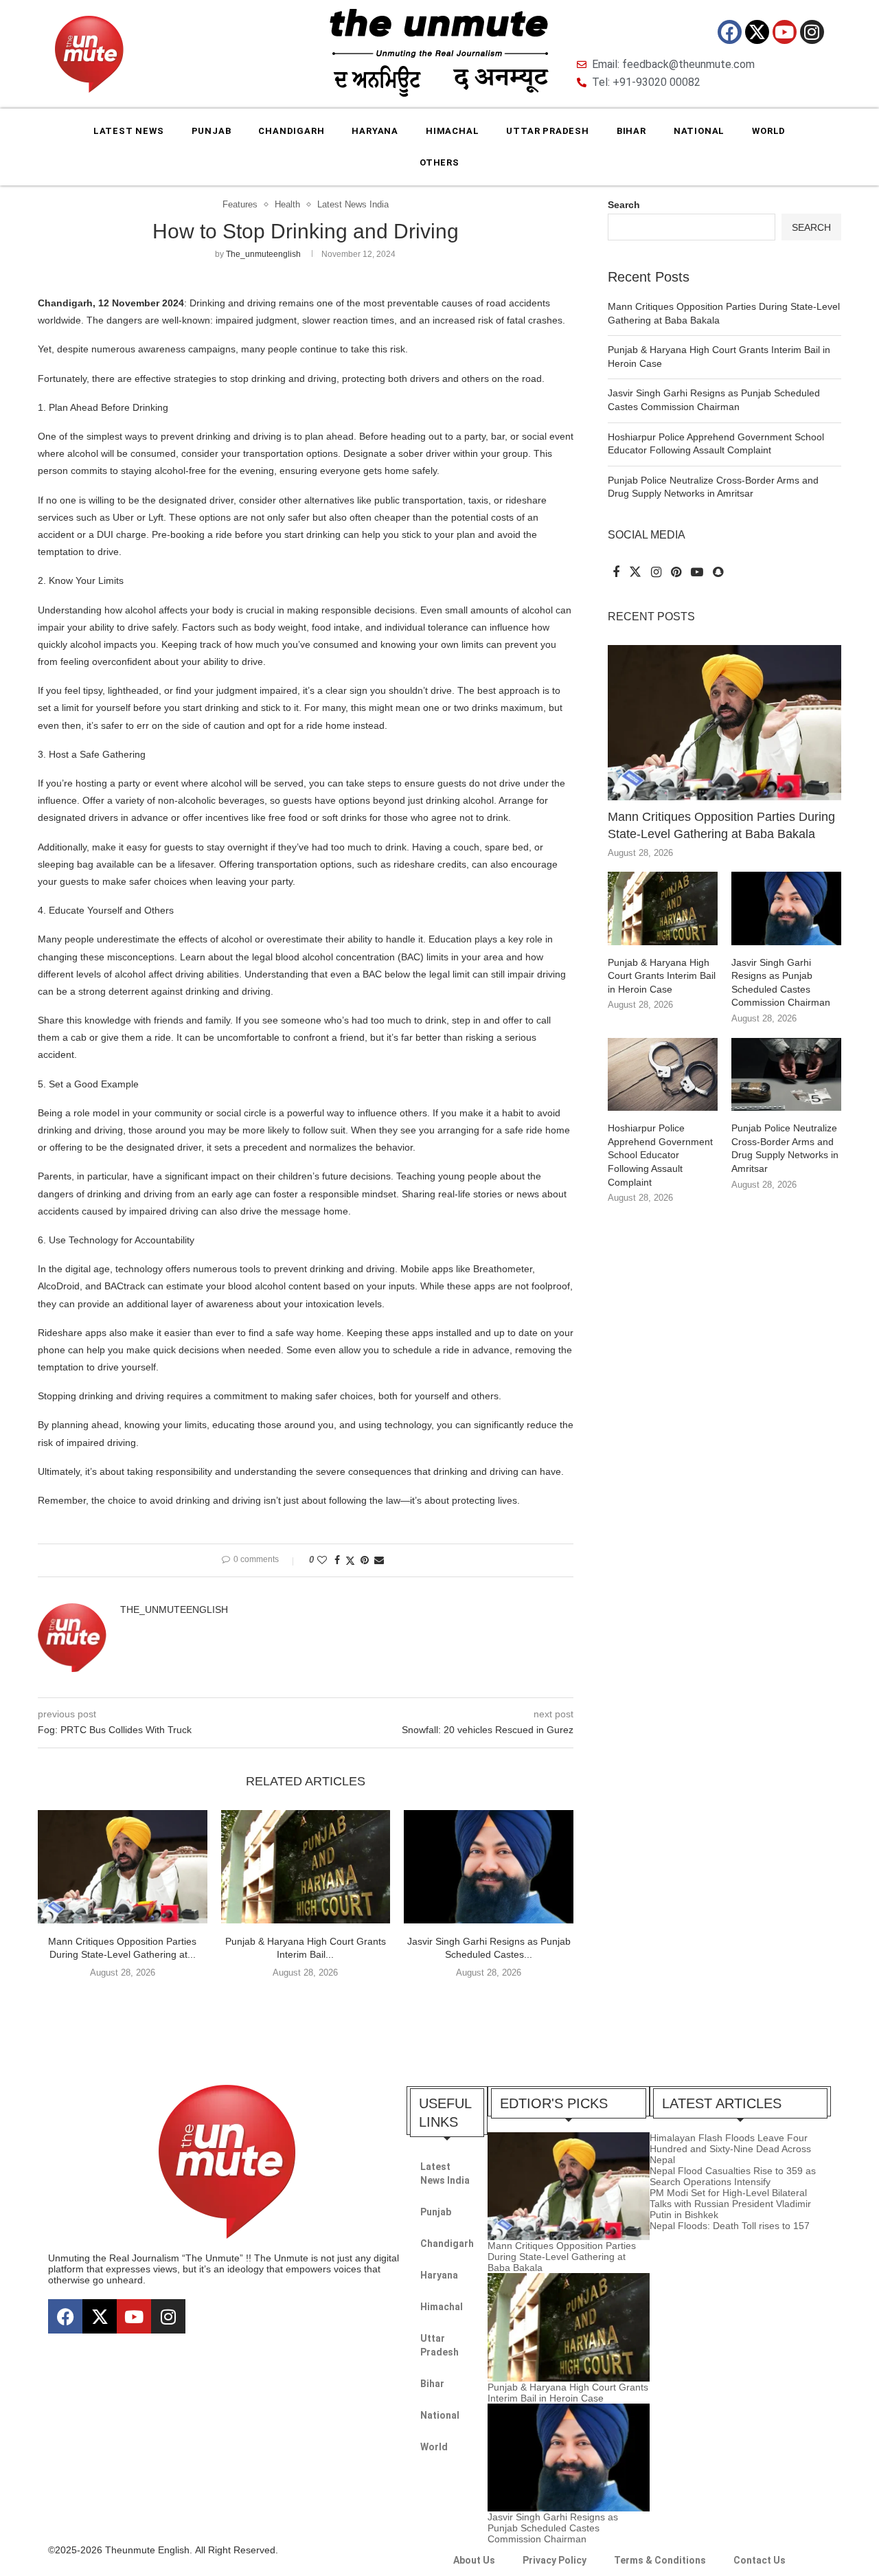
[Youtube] (785, 32)
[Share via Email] (379, 1560)
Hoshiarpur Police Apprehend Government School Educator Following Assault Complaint (660, 1155)
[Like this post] (322, 1560)
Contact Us (760, 2560)
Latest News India (445, 2173)
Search (624, 205)
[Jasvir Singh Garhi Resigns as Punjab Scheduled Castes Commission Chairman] (489, 1866)
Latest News (129, 131)
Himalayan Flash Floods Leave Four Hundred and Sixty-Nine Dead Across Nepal (730, 2149)
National (699, 131)
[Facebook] (730, 32)
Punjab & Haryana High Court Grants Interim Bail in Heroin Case (662, 976)
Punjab (212, 131)
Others (439, 162)
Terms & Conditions (660, 2560)
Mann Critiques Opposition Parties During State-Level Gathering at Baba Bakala (721, 825)
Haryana (375, 131)
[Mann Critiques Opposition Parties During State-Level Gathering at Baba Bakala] (123, 1866)
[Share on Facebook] (337, 1560)
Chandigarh (291, 131)
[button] (306, 2001)
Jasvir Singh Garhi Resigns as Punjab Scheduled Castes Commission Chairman (781, 983)
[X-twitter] (757, 32)
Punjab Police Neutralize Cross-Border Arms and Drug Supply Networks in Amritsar (785, 1148)
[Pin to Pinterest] (365, 1560)
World (769, 131)
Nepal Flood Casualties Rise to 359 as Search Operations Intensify (733, 2176)
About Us (474, 2560)
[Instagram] (812, 32)
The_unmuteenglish (263, 254)
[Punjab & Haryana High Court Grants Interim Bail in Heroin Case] (306, 1866)
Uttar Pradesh (547, 131)
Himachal (452, 131)
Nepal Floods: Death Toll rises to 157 (730, 2226)
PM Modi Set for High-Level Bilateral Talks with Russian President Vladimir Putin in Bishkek (730, 2204)
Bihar (631, 131)
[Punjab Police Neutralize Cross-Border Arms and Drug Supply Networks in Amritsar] (786, 1075)
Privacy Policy (555, 2560)
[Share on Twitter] (350, 1560)
